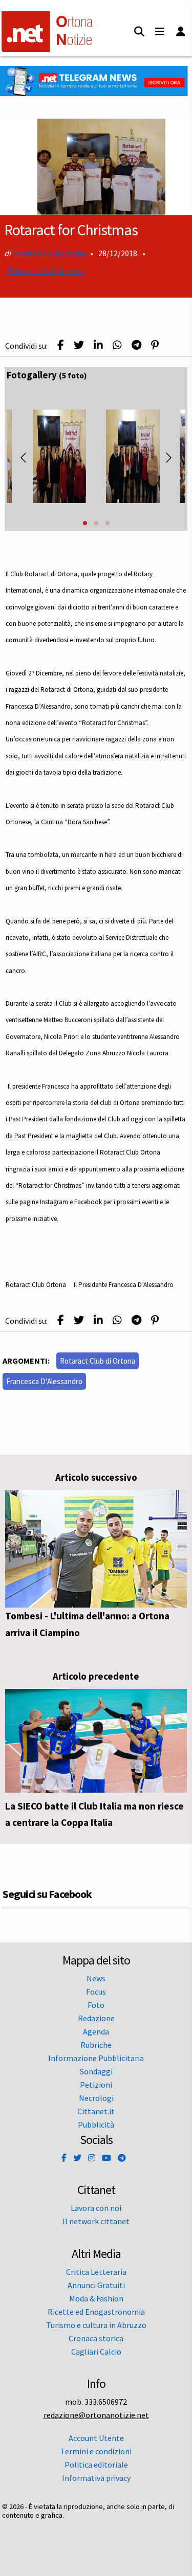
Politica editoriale (96, 2465)
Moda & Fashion (96, 2298)
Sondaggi (96, 2071)
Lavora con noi (96, 2208)
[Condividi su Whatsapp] (117, 345)
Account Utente (96, 2438)
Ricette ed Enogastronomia (96, 2312)
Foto (96, 2005)
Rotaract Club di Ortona (98, 1361)
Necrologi (96, 2098)
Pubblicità (96, 2125)
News (96, 1978)
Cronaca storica (96, 2338)
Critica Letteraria (96, 2272)
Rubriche (96, 2045)
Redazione (96, 2018)
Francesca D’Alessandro (44, 1381)
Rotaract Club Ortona (49, 253)
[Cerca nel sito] (139, 32)
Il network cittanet (96, 2221)
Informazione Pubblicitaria (96, 2058)
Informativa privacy (96, 2478)
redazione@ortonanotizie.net (96, 2415)
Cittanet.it (96, 2111)
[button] (85, 523)
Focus (96, 1992)
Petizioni (96, 2085)
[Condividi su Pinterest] (155, 345)
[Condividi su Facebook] (61, 345)
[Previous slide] (24, 458)
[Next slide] (168, 458)
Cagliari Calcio (96, 2352)
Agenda (96, 2031)
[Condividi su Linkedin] (98, 345)
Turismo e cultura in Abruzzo (96, 2325)
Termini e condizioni (96, 2451)
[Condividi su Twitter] (79, 345)
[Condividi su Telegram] (136, 345)
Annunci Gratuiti (96, 2285)
